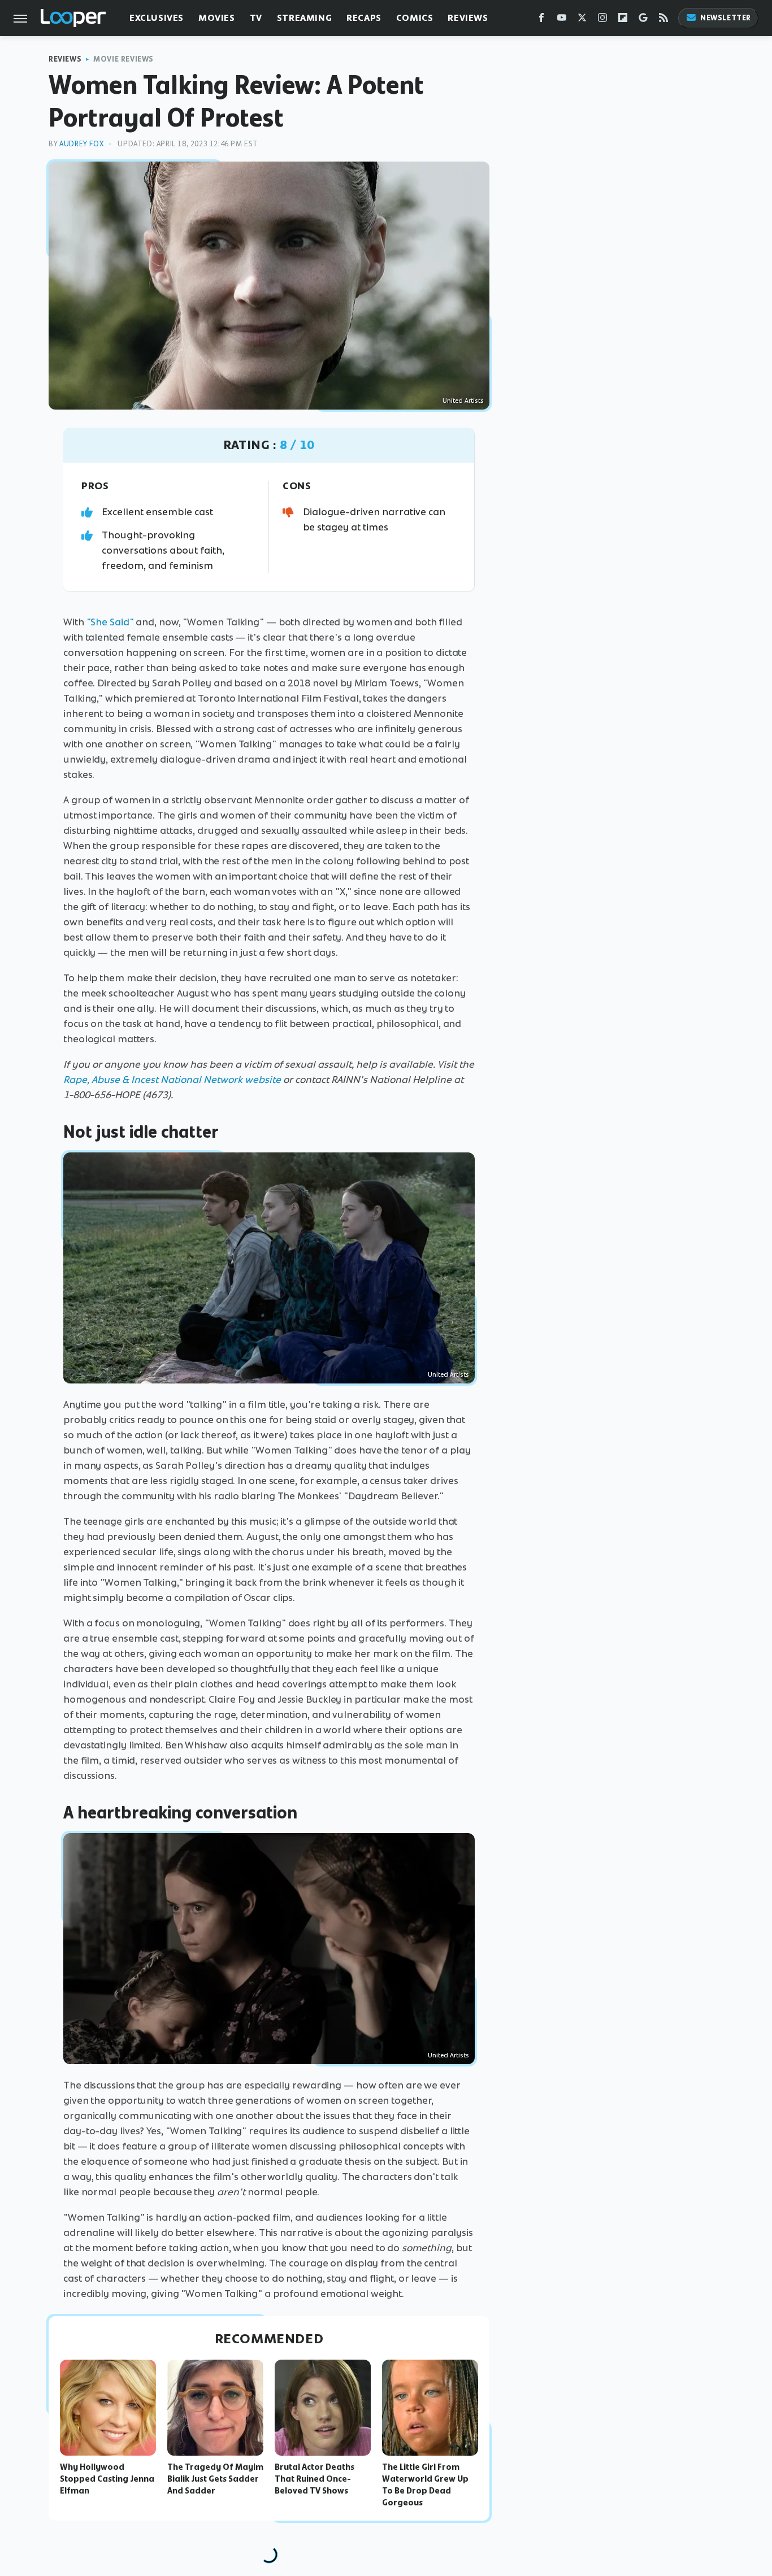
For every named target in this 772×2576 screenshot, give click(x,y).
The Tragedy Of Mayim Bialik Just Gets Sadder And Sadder (215, 2479)
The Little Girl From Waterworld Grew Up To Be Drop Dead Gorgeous (425, 2484)
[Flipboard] (623, 20)
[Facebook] (541, 20)
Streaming (304, 18)
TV (256, 18)
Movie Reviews (123, 59)
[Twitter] (582, 20)
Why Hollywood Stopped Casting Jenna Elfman (107, 2479)
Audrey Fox (81, 144)
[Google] (643, 20)
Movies (217, 18)
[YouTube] (562, 20)
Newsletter (726, 18)
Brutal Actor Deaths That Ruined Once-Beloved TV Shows (315, 2479)
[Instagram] (602, 20)
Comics (415, 18)
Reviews (468, 18)
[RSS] (663, 20)
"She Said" (110, 622)
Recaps (364, 18)
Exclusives (157, 18)
